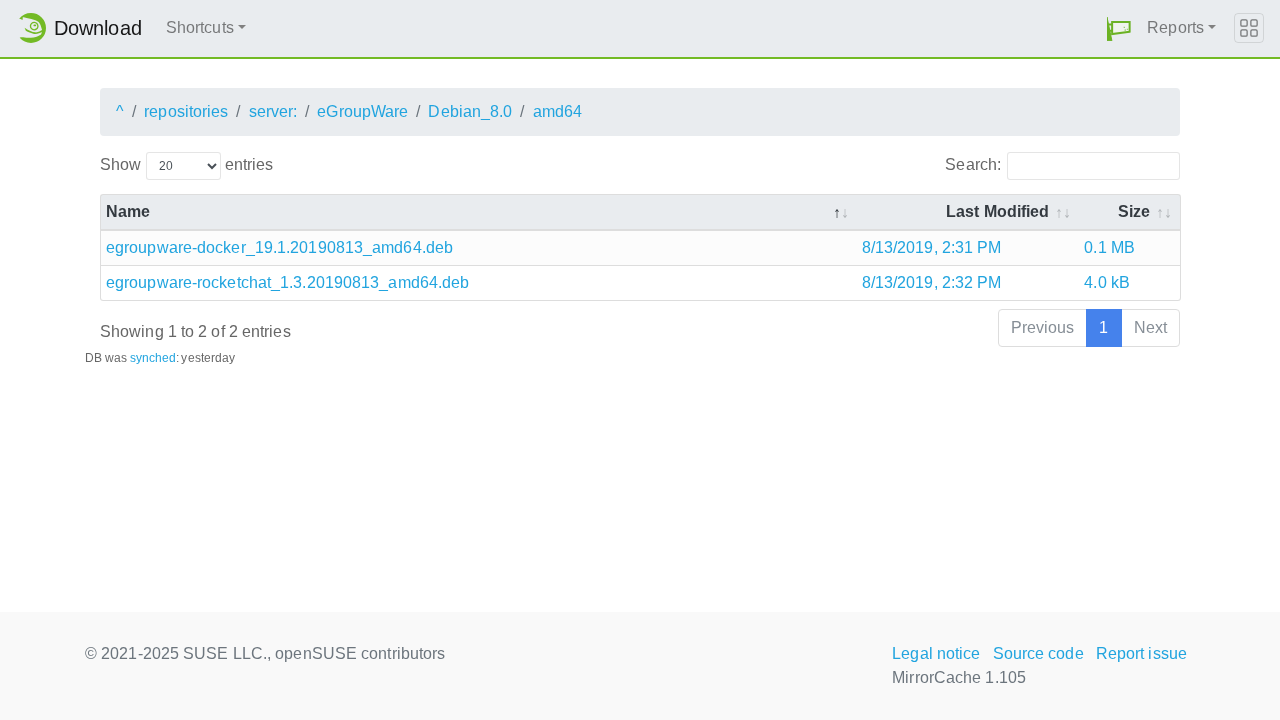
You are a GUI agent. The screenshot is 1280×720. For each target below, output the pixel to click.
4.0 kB (1107, 282)
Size (1134, 211)
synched (153, 358)
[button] (1119, 28)
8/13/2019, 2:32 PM (932, 282)
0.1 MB (1109, 247)
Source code (1038, 653)
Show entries (186, 164)
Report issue (1141, 653)
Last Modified (997, 211)
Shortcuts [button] (200, 27)
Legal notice (936, 653)
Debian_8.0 (470, 111)
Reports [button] (1175, 27)
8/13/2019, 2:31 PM (932, 247)
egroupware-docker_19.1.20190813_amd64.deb (279, 247)
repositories (186, 111)
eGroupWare (362, 111)
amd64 (558, 111)
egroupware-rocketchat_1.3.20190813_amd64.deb (287, 282)
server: (273, 111)
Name (128, 211)
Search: (973, 164)
